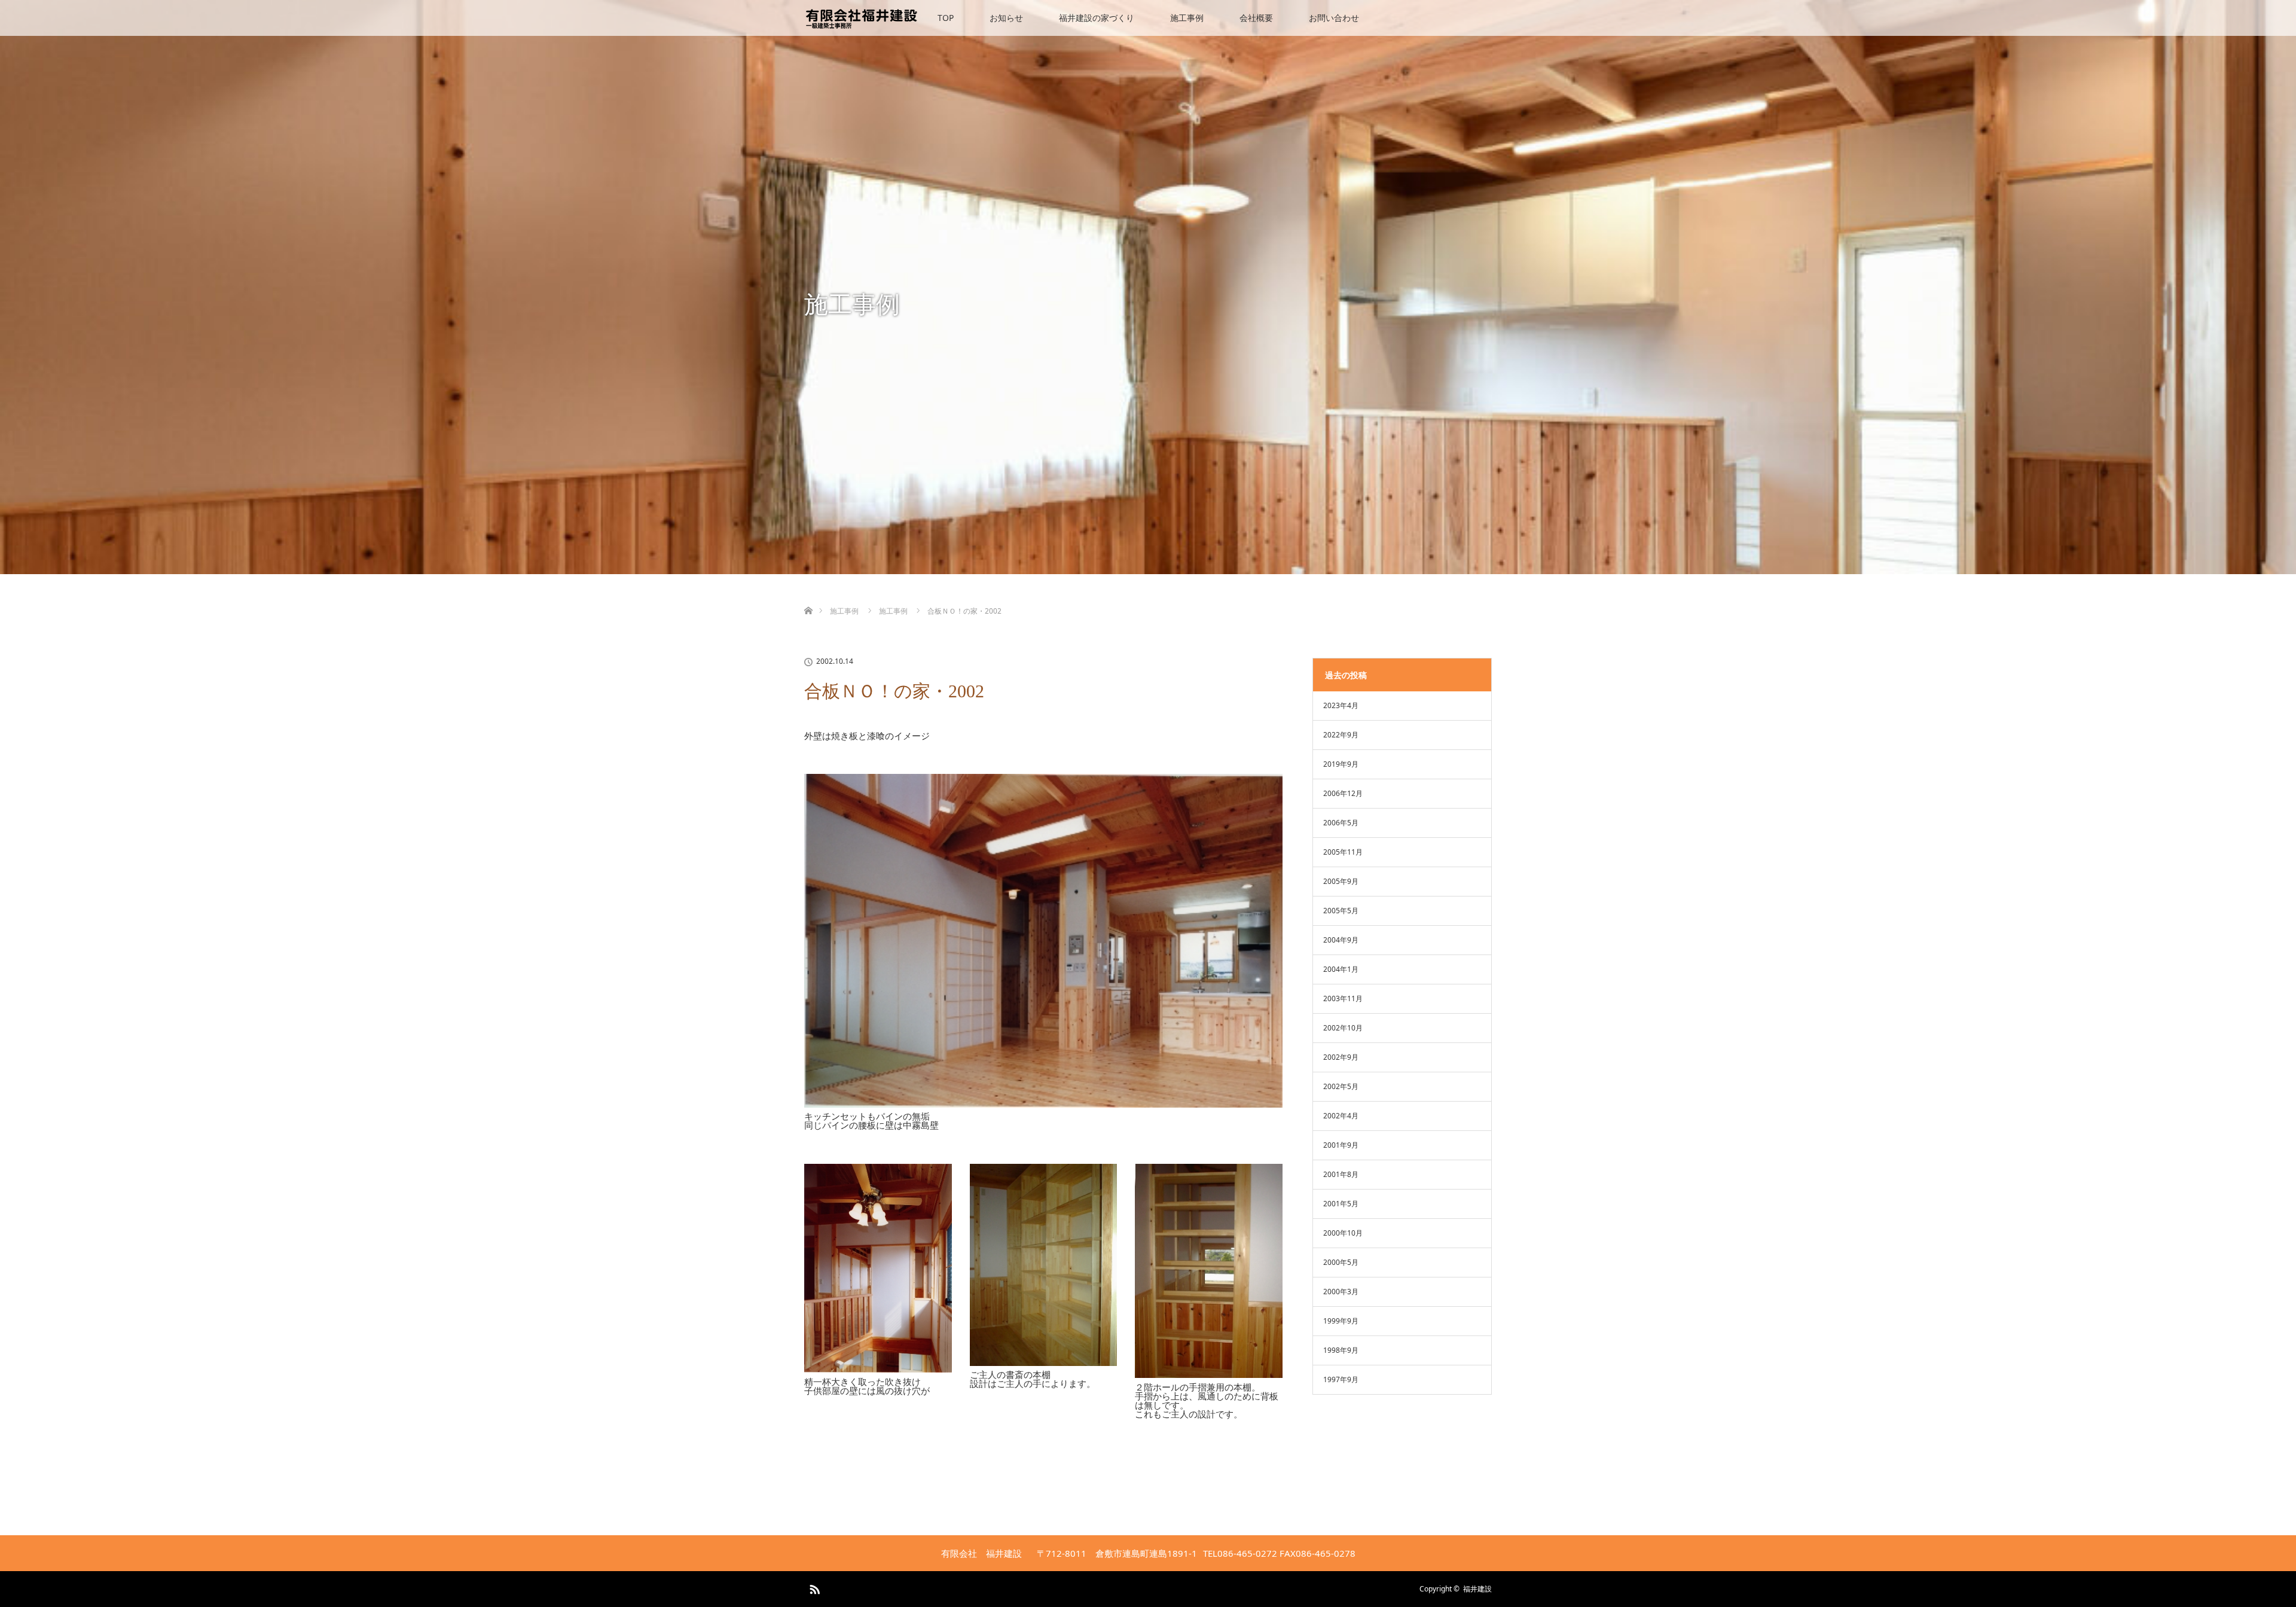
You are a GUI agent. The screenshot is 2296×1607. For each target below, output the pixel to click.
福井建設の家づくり (1097, 18)
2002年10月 (1343, 1028)
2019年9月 (1341, 764)
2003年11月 (1343, 998)
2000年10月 (1343, 1233)
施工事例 (1187, 18)
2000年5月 (1341, 1262)
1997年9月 (1341, 1379)
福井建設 (1477, 1589)
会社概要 (1256, 18)
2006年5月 (1341, 823)
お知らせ (1006, 18)
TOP (946, 18)
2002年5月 (1341, 1086)
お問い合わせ (1334, 18)
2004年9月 (1341, 940)
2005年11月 (1343, 852)
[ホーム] (808, 597)
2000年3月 (1341, 1292)
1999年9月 (1341, 1321)
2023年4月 (1341, 705)
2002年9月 (1341, 1057)
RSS (813, 1587)
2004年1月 (1341, 969)
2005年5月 (1341, 911)
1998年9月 (1341, 1350)
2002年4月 (1341, 1116)
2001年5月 (1341, 1204)
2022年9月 (1341, 735)
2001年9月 (1341, 1145)
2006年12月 (1343, 793)
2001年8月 (1341, 1174)
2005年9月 (1341, 881)
